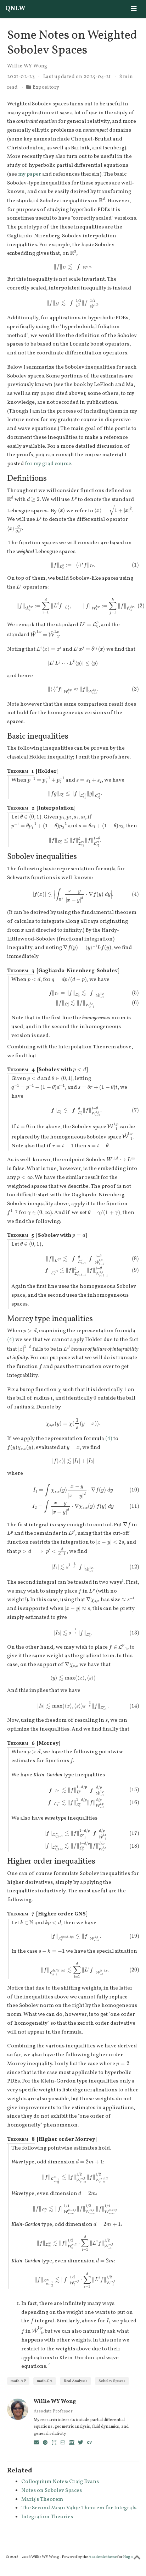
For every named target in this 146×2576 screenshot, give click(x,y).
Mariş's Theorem (42, 2500)
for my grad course (48, 464)
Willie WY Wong (27, 66)
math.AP (18, 2381)
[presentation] (102, 200)
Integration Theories (47, 2517)
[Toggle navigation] (134, 9)
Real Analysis (75, 2381)
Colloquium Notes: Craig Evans (60, 2482)
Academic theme (103, 2557)
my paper (30, 174)
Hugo (128, 2557)
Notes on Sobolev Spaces (52, 2491)
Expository (46, 87)
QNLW (15, 9)
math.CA (45, 2381)
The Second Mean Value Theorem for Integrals (79, 2508)
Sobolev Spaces (112, 2381)
